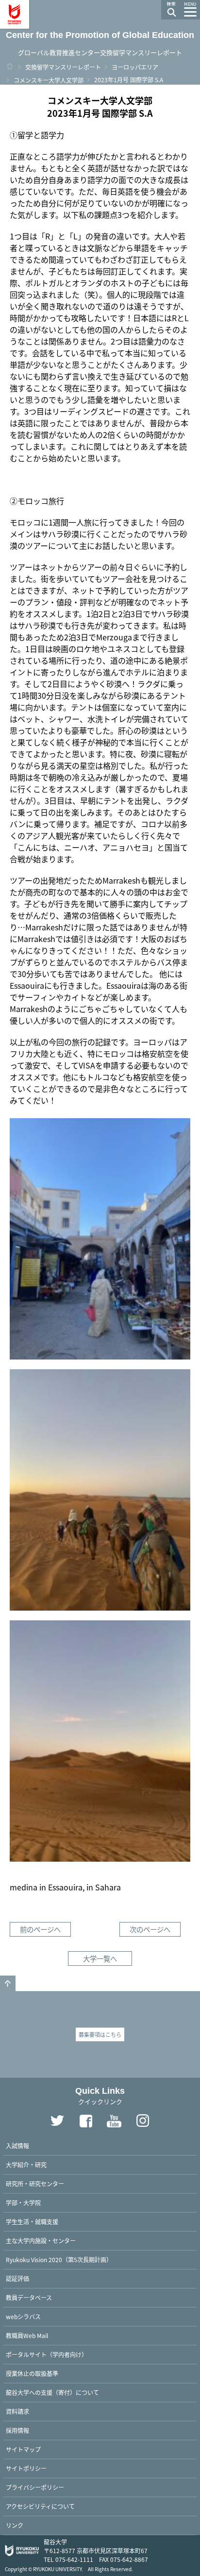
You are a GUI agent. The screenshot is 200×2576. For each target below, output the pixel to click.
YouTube (115, 2121)
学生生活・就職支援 (32, 2222)
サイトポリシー (26, 2468)
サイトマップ (23, 2449)
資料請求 (17, 2411)
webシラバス (23, 2316)
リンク (15, 2525)
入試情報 (17, 2146)
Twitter (57, 2121)
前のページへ (40, 1929)
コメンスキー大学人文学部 (49, 80)
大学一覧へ (100, 1958)
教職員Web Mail (27, 2335)
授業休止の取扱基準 (32, 2373)
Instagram (143, 2121)
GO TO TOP (8, 1983)
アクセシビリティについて (40, 2506)
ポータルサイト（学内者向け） (47, 2354)
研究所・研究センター (35, 2184)
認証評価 (17, 2278)
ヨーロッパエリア (135, 67)
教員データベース (29, 2297)
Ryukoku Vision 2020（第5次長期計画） (59, 2259)
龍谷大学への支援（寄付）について (52, 2392)
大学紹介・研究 (26, 2165)
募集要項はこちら (100, 2034)
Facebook (86, 2121)
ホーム (10, 66)
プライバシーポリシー (35, 2487)
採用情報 (17, 2430)
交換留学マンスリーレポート (63, 67)
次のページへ (150, 1929)
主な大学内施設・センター (41, 2240)
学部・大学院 (23, 2203)
